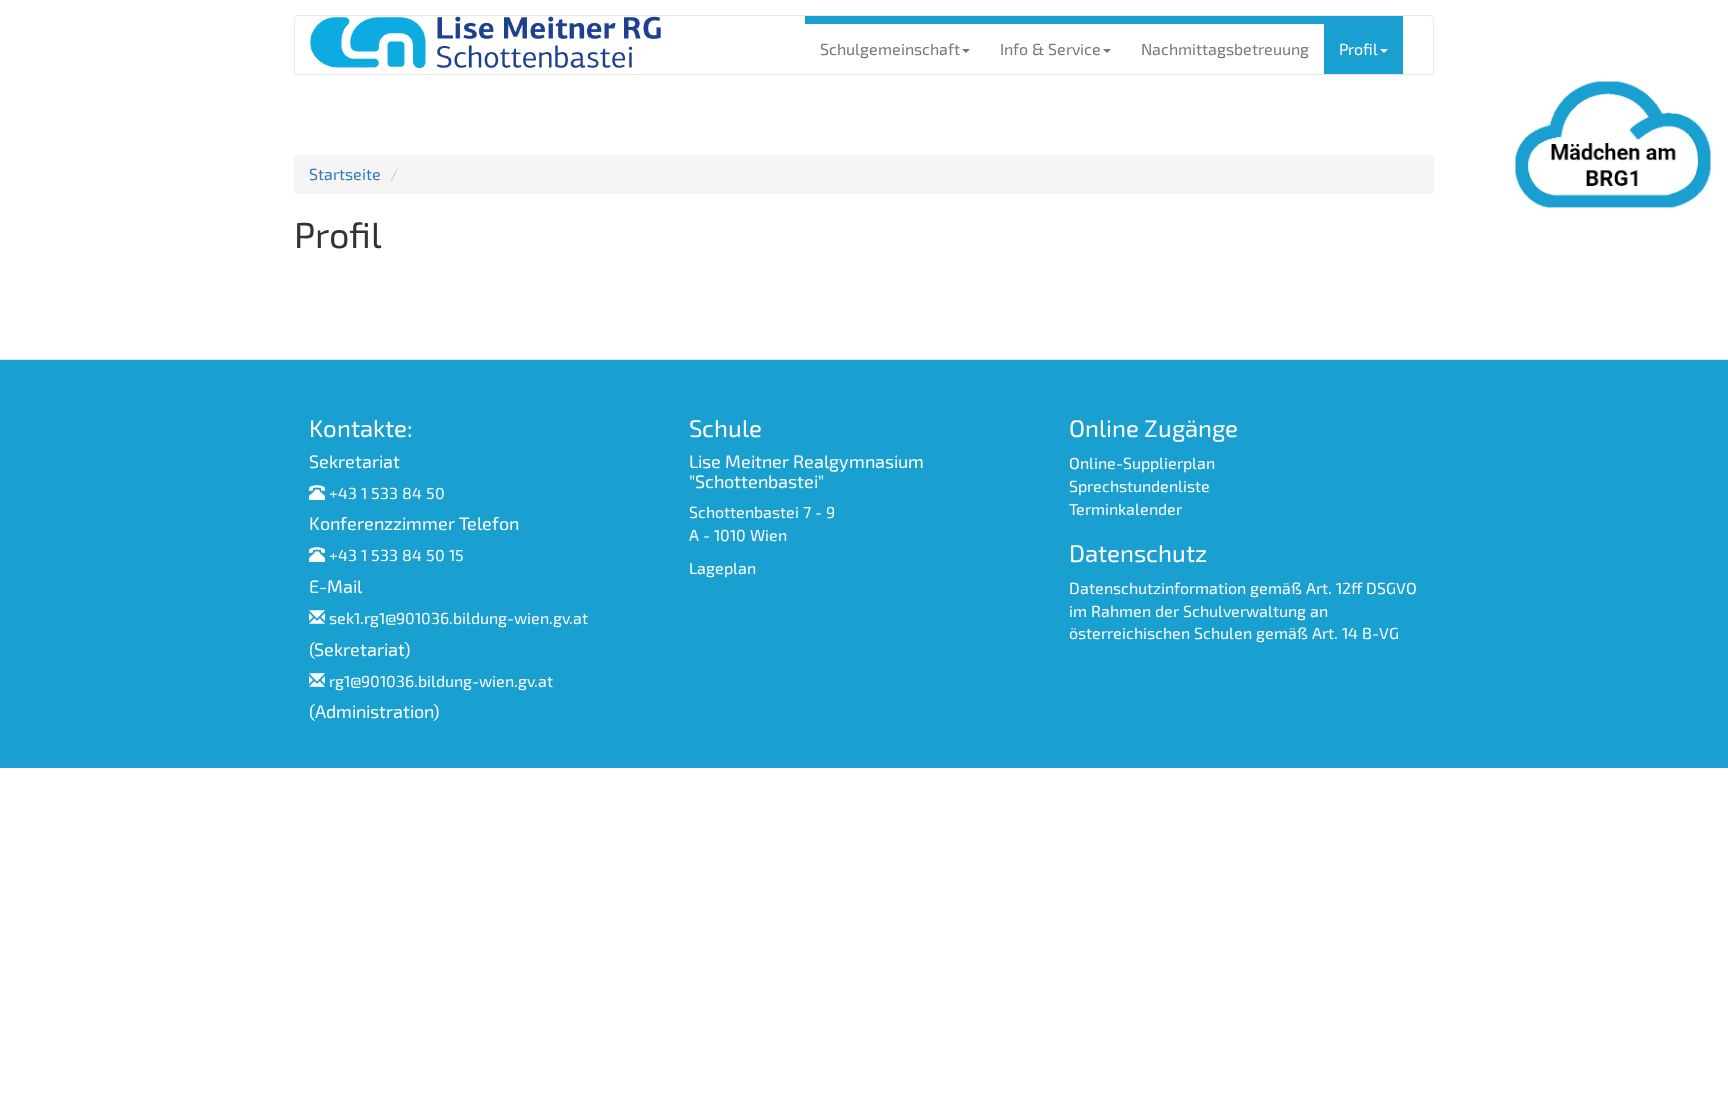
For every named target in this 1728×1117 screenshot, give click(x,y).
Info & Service (1050, 48)
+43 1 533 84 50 (387, 492)
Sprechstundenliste (1139, 485)
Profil (1358, 48)
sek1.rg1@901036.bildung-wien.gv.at (458, 617)
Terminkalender (1125, 508)
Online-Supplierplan (1142, 462)
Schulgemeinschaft (890, 48)
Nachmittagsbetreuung (1225, 48)
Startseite (345, 173)
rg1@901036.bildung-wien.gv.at (441, 680)
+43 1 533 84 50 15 (396, 554)
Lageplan (722, 567)
